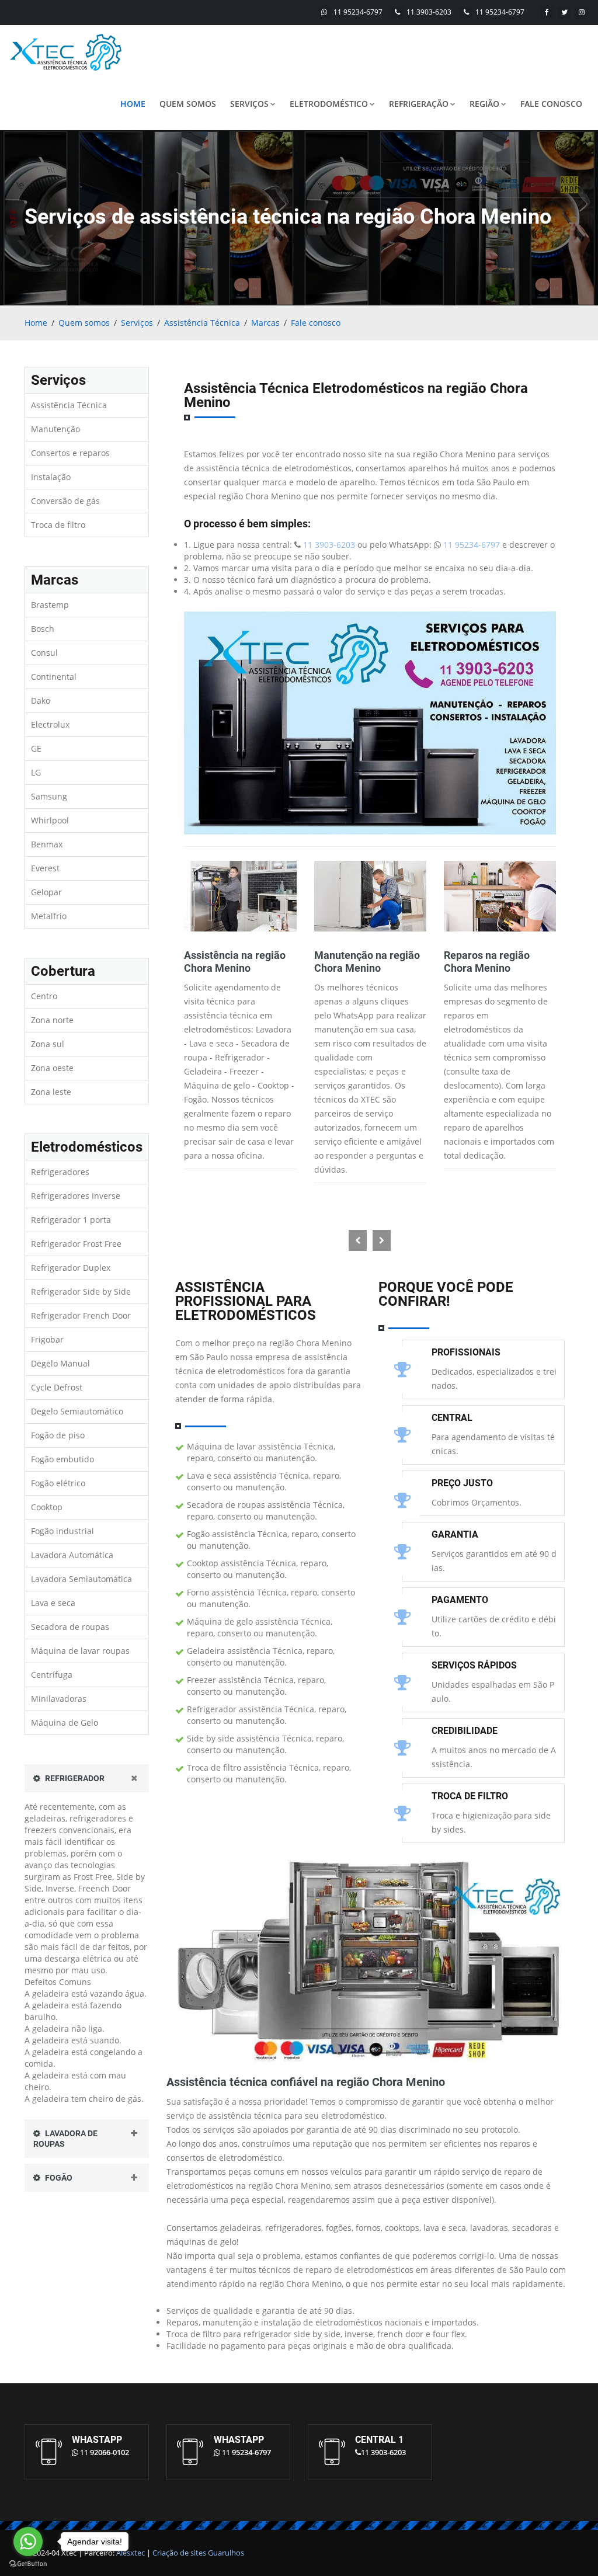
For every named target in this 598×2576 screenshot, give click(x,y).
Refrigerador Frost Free (76, 1244)
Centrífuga (52, 1675)
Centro (44, 996)
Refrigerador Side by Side (81, 1292)
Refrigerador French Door (81, 1315)
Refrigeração (419, 104)
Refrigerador (74, 1778)
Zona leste (51, 1092)
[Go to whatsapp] (28, 2542)
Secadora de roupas (70, 1627)
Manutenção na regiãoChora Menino (367, 962)
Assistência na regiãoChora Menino (235, 962)
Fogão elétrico (58, 1483)
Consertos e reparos (70, 453)
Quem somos (188, 104)
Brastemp (50, 605)
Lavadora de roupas (65, 2139)
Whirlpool (50, 820)
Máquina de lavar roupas (80, 1651)
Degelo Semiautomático (77, 1411)
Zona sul (48, 1044)
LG (36, 772)
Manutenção (55, 429)
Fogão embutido (62, 1459)
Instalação (51, 477)
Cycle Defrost (57, 1387)
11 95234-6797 (358, 12)
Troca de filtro (58, 525)
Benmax (47, 844)
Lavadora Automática (72, 1555)
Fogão (58, 2178)
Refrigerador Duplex (71, 1268)
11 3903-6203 (429, 12)
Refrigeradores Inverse (76, 1196)
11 (105, 2452)
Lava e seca (53, 1603)
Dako (41, 701)
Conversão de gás (65, 501)
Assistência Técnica (202, 323)
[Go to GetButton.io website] (28, 2564)
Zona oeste (52, 1068)
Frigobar (47, 1339)
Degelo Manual (60, 1363)
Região (484, 104)
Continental (54, 677)
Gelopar (46, 892)
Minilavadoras (59, 1699)
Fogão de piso (58, 1435)
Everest (45, 868)
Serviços (249, 104)
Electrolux (50, 724)
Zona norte (52, 1020)
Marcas (265, 323)
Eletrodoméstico (329, 104)
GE (36, 748)
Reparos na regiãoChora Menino (487, 962)
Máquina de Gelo (65, 1722)
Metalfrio (49, 916)
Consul (44, 653)
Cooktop (47, 1507)
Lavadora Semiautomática (81, 1579)
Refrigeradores (60, 1172)
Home (133, 104)
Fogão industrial (62, 1531)
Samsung (49, 796)
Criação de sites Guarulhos (198, 2553)
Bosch (43, 629)
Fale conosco (551, 104)
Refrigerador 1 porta (71, 1220)
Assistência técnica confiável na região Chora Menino (306, 2082)
